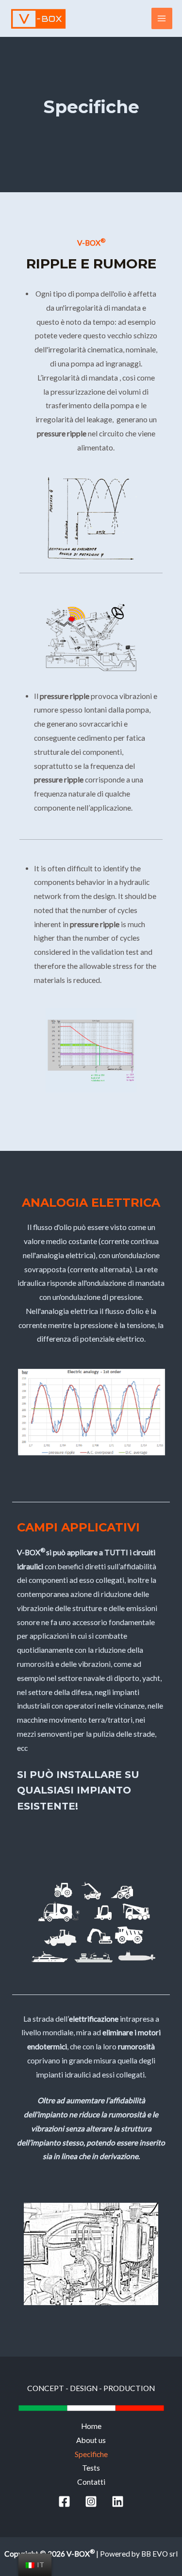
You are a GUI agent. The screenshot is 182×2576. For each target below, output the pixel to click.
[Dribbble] (118, 2501)
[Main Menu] (162, 18)
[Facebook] (64, 2501)
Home (91, 2426)
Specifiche (91, 2454)
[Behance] (91, 2501)
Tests (91, 2468)
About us (91, 2440)
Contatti (91, 2482)
